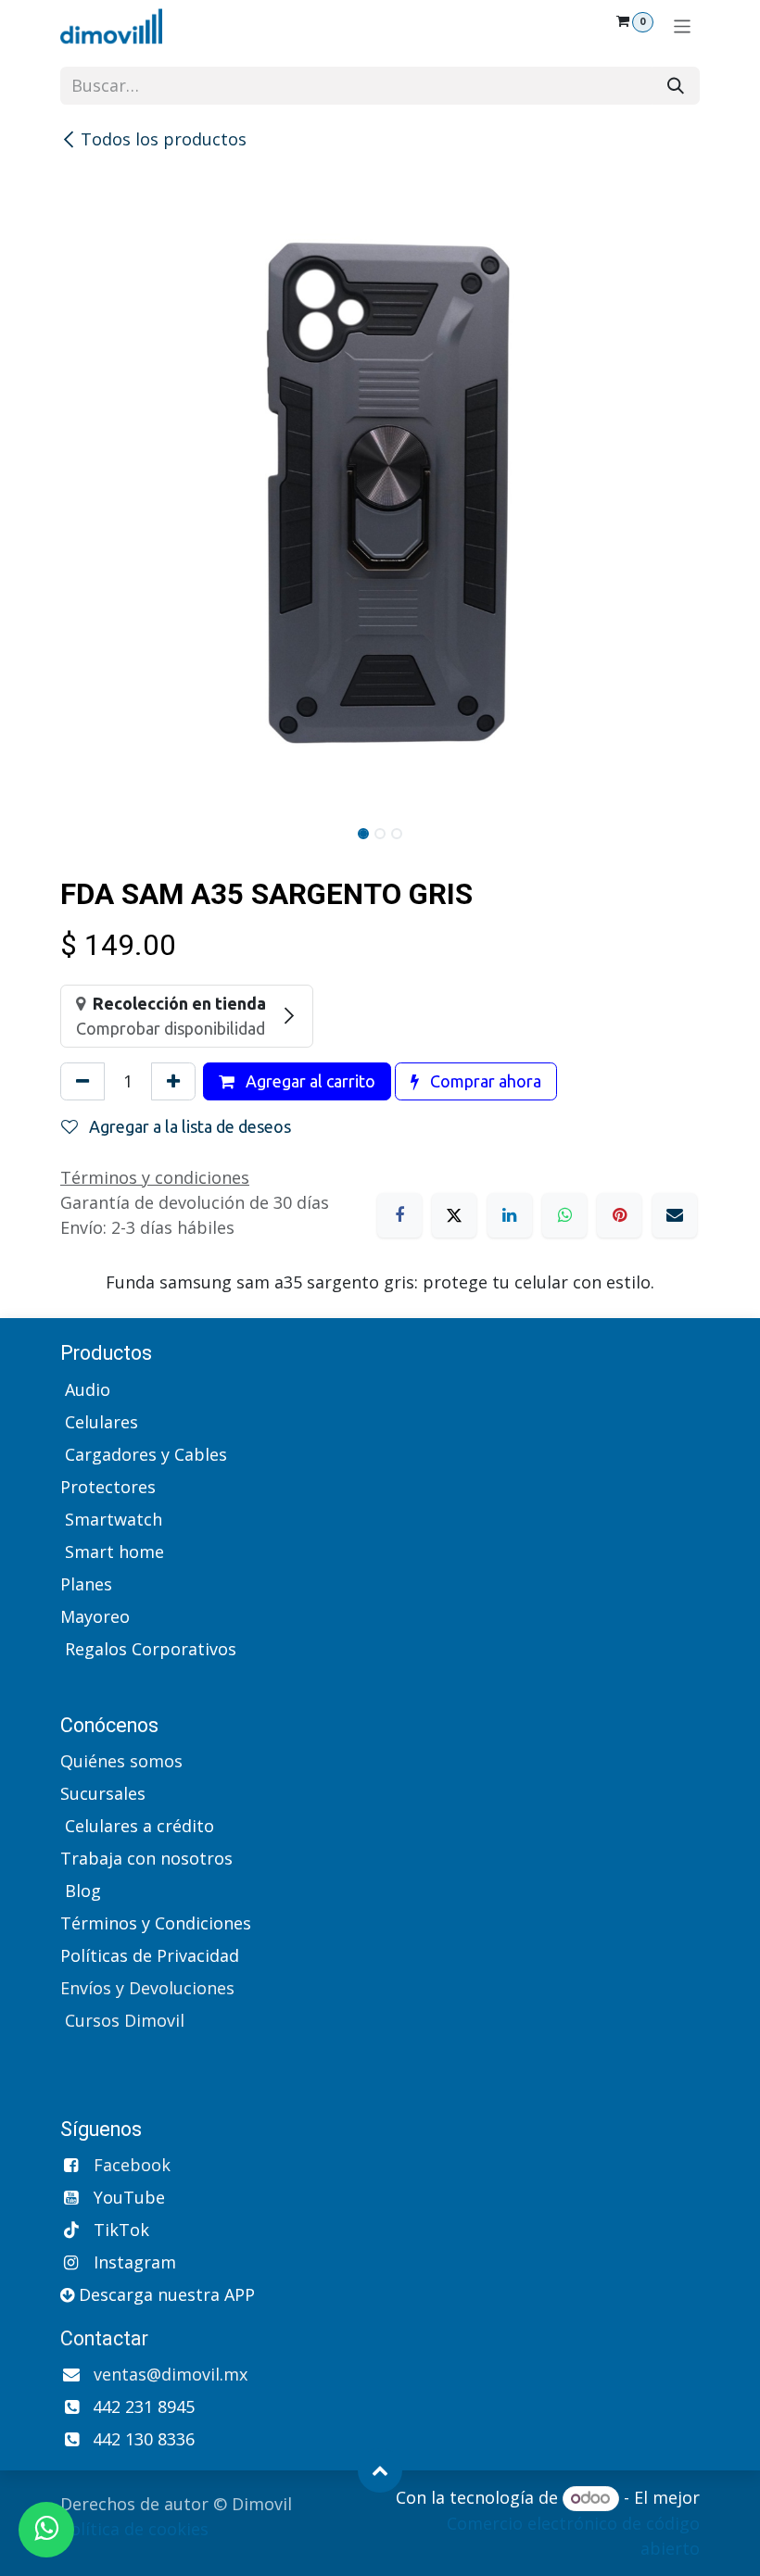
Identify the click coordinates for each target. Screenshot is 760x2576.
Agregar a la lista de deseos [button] (188, 1126)
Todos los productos (164, 139)
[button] (380, 2470)
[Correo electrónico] (675, 1215)
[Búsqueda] (676, 86)
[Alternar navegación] (683, 25)
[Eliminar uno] (82, 1081)
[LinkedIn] (510, 1215)
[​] (63, 1681)
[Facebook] (399, 1215)
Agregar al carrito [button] (309, 1081)
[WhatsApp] (564, 1215)
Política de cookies (134, 2529)
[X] (454, 1215)
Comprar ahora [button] (484, 1081)
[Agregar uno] (173, 1081)
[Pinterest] (619, 1215)
